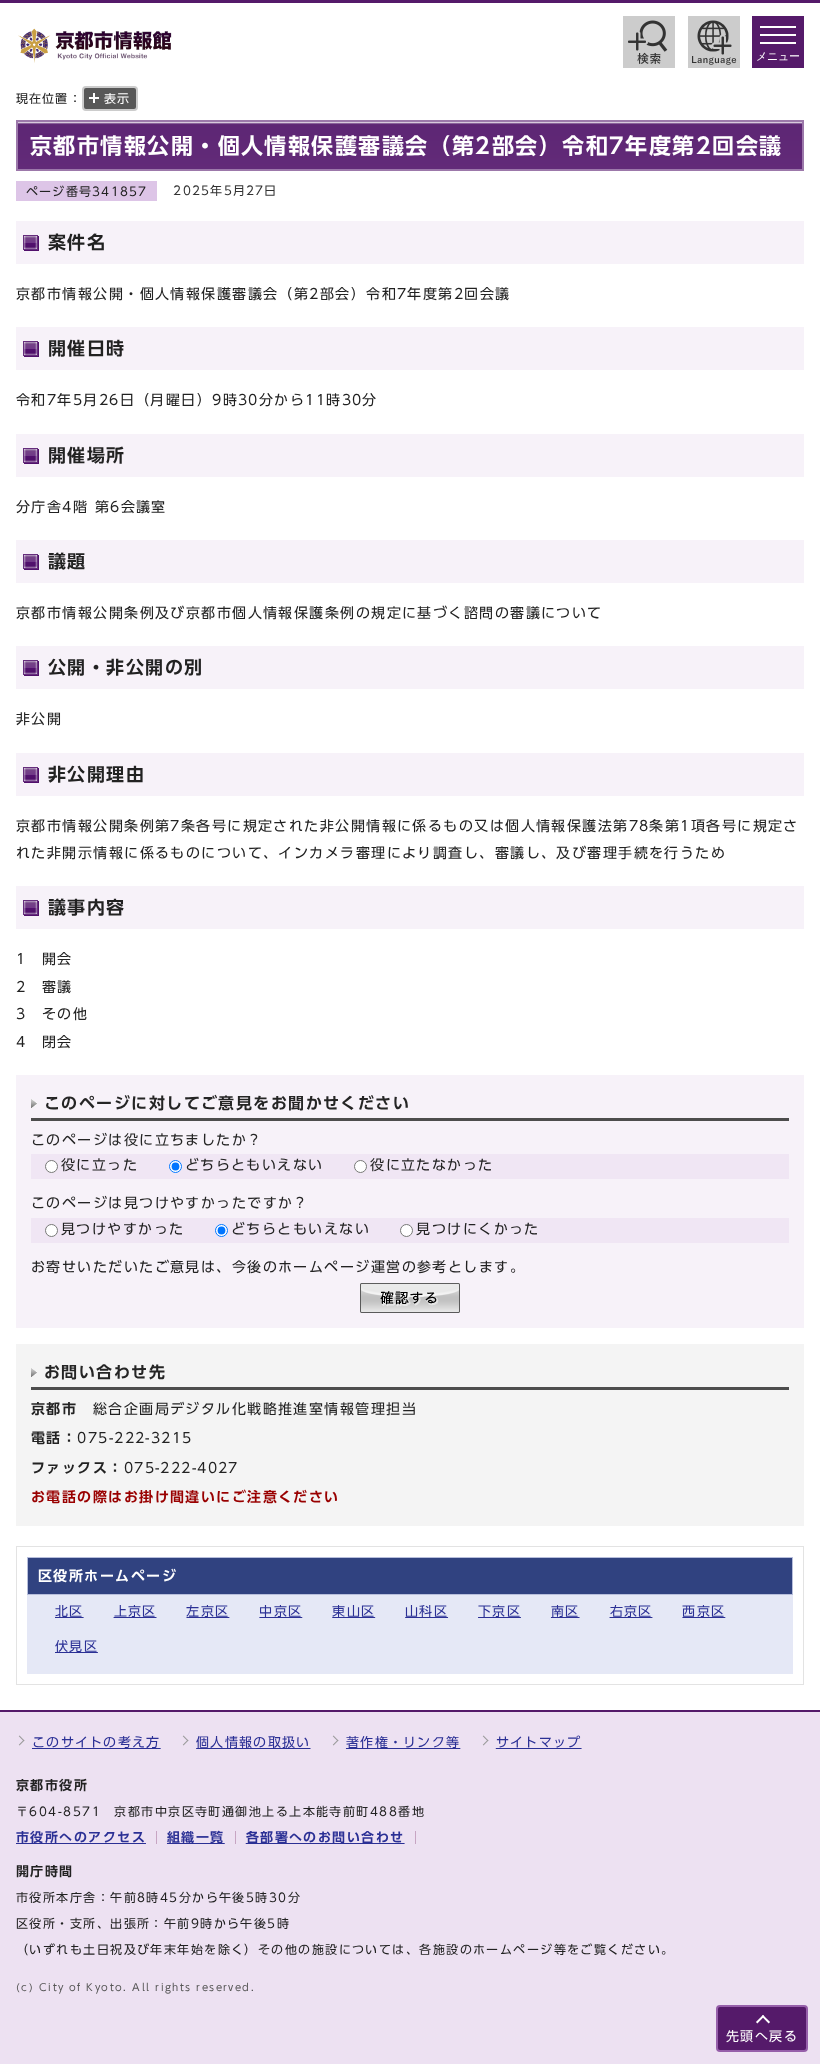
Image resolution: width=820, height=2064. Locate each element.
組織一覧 (196, 1837)
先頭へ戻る (762, 2036)
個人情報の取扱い (253, 1742)
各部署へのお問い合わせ (325, 1837)
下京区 (499, 1611)
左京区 (207, 1611)
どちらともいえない (254, 1164)
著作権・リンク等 (403, 1742)
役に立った (99, 1164)
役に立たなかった (432, 1164)
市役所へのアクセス (81, 1837)
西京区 (703, 1611)
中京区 (280, 1611)
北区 (69, 1611)
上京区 (135, 1611)
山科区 (426, 1611)
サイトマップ (539, 1742)
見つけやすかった (123, 1228)
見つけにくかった (478, 1228)
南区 (565, 1611)
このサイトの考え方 (96, 1742)
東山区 (353, 1611)
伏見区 (76, 1646)
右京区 (631, 1611)
